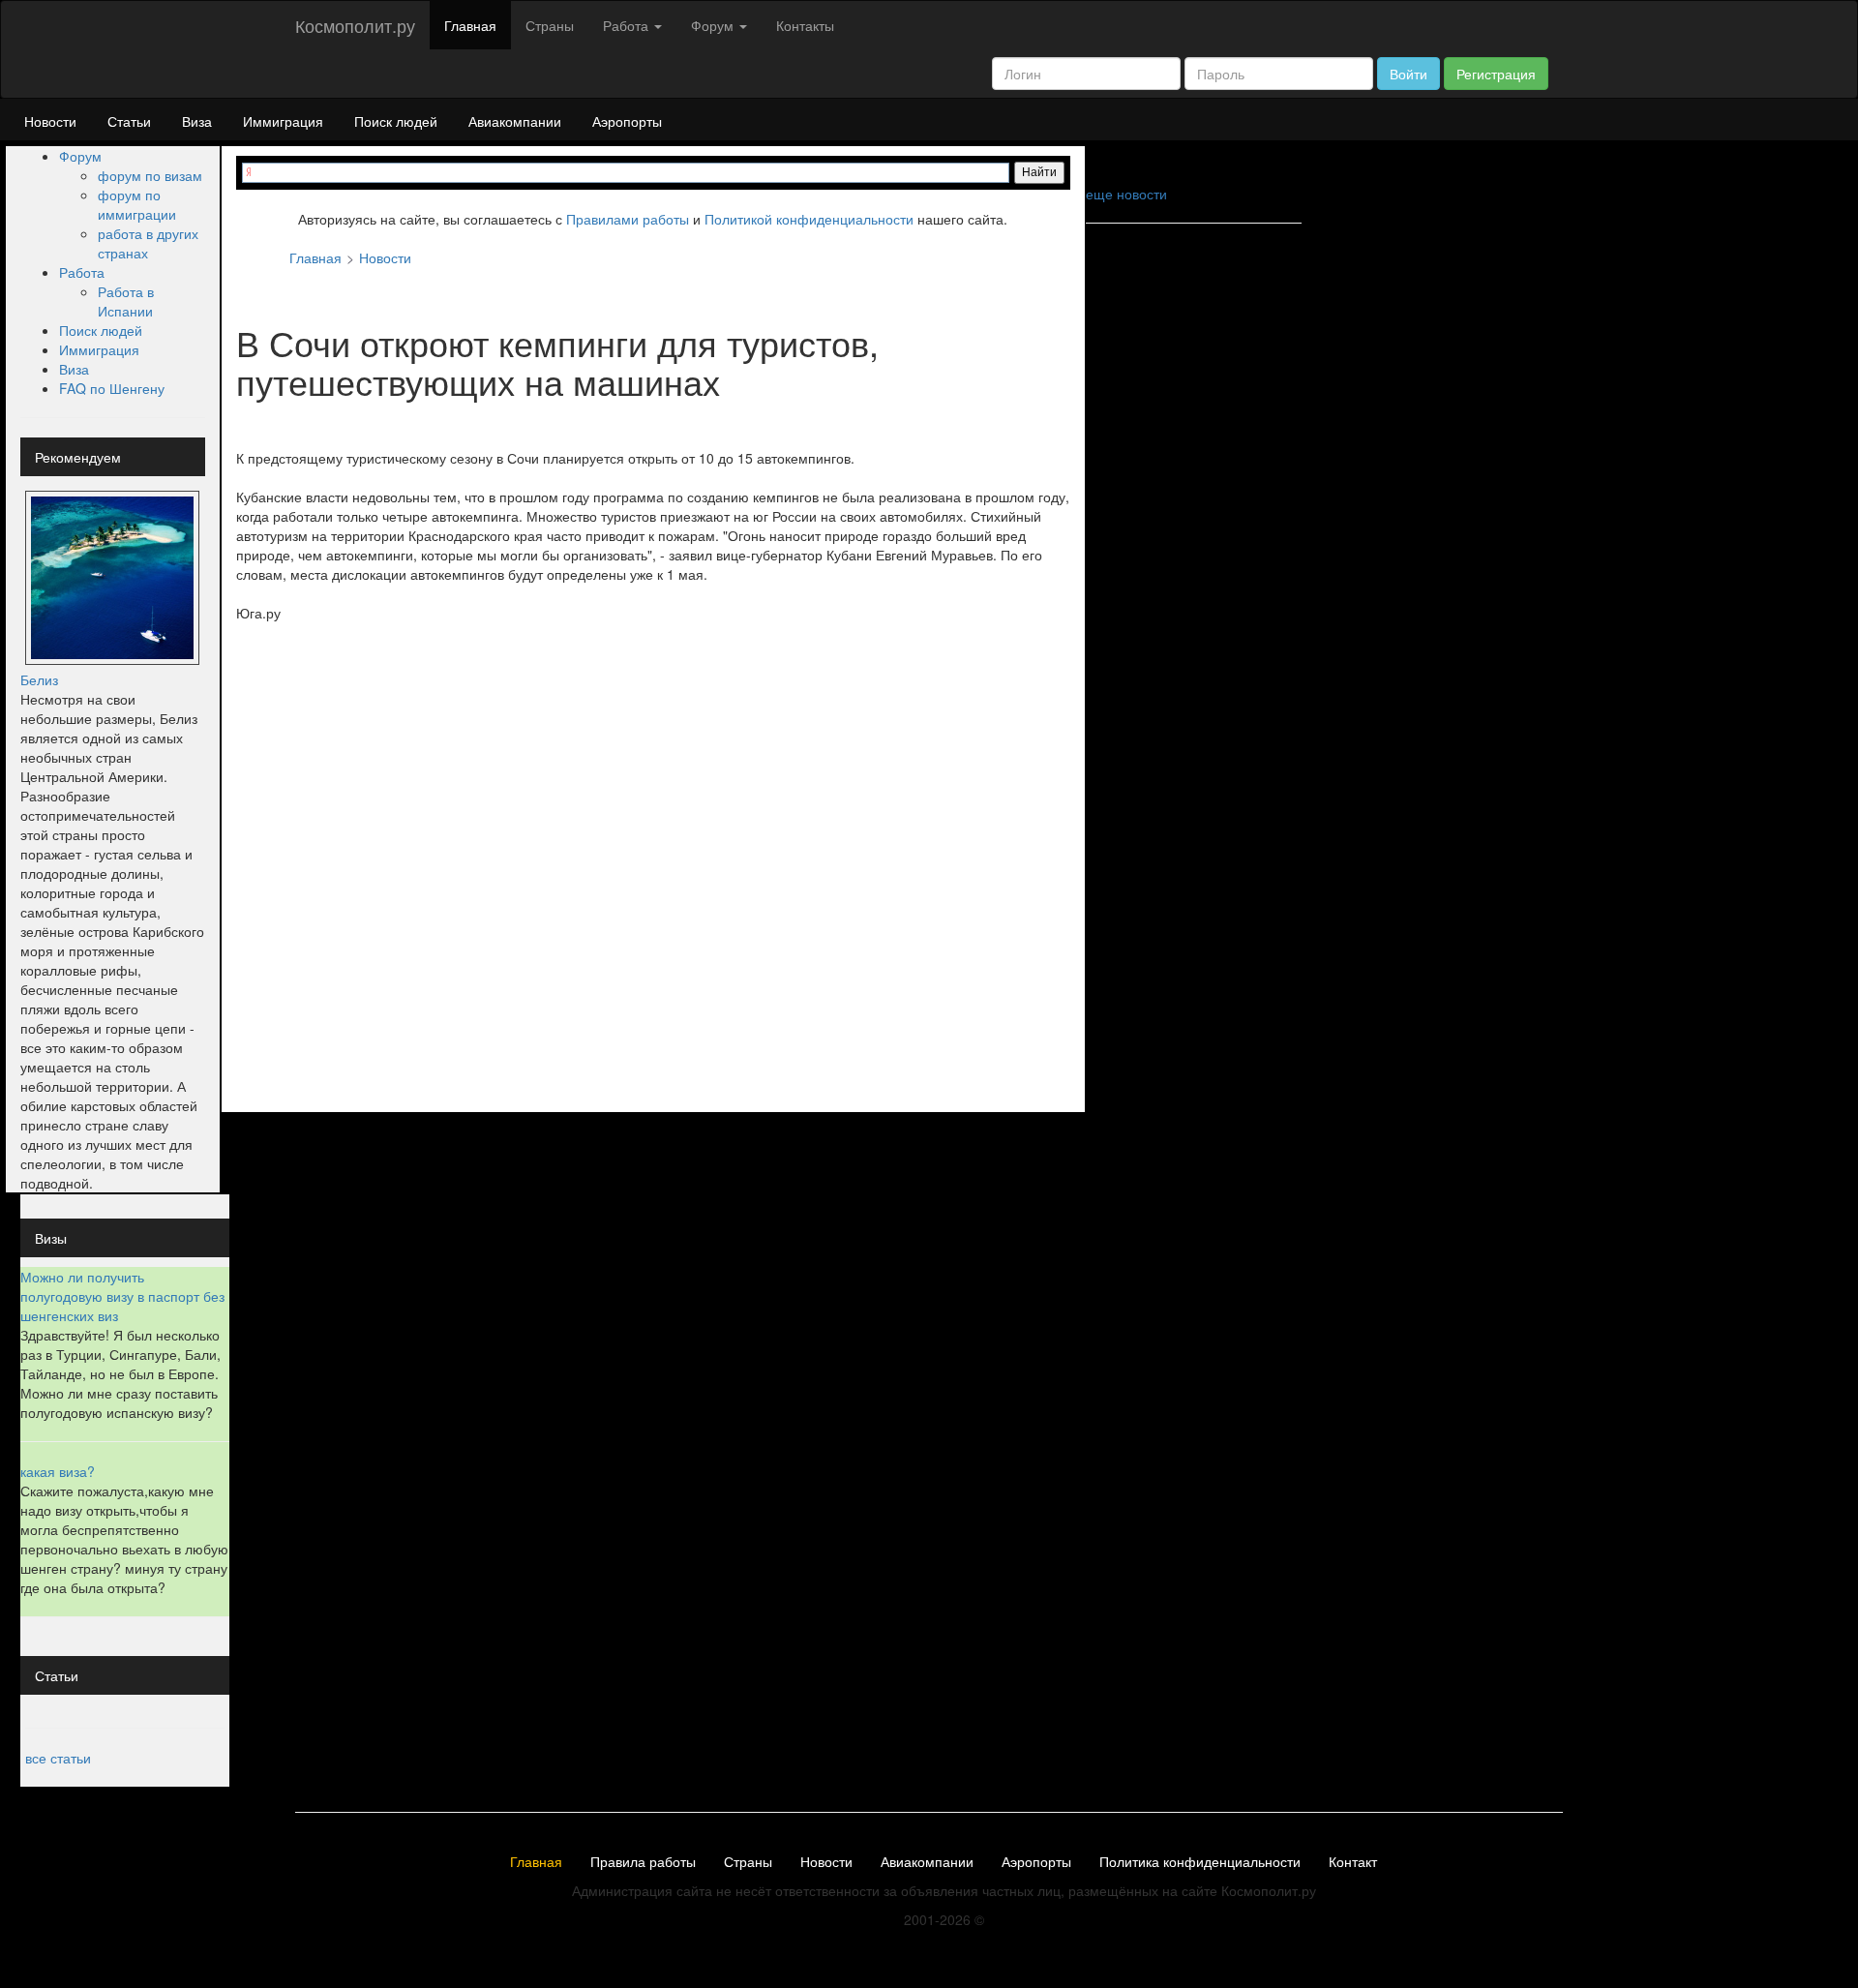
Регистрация (1496, 74)
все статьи (58, 1758)
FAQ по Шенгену (112, 388)
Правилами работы (628, 219)
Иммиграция (283, 121)
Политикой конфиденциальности (809, 219)
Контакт (1353, 1862)
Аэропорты (627, 121)
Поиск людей (396, 121)
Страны (550, 25)
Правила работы (643, 1862)
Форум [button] (714, 25)
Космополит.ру (355, 25)
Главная (470, 25)
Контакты (805, 25)
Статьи (129, 121)
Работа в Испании (126, 301)
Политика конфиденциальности (1200, 1862)
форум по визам (150, 175)
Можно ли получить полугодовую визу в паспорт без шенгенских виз (122, 1296)
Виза (197, 121)
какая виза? (58, 1471)
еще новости (1126, 194)
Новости (50, 121)
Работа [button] (628, 25)
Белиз (39, 679)
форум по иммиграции (137, 204)
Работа (82, 272)
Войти (1408, 74)
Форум (80, 156)
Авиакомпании (515, 121)
